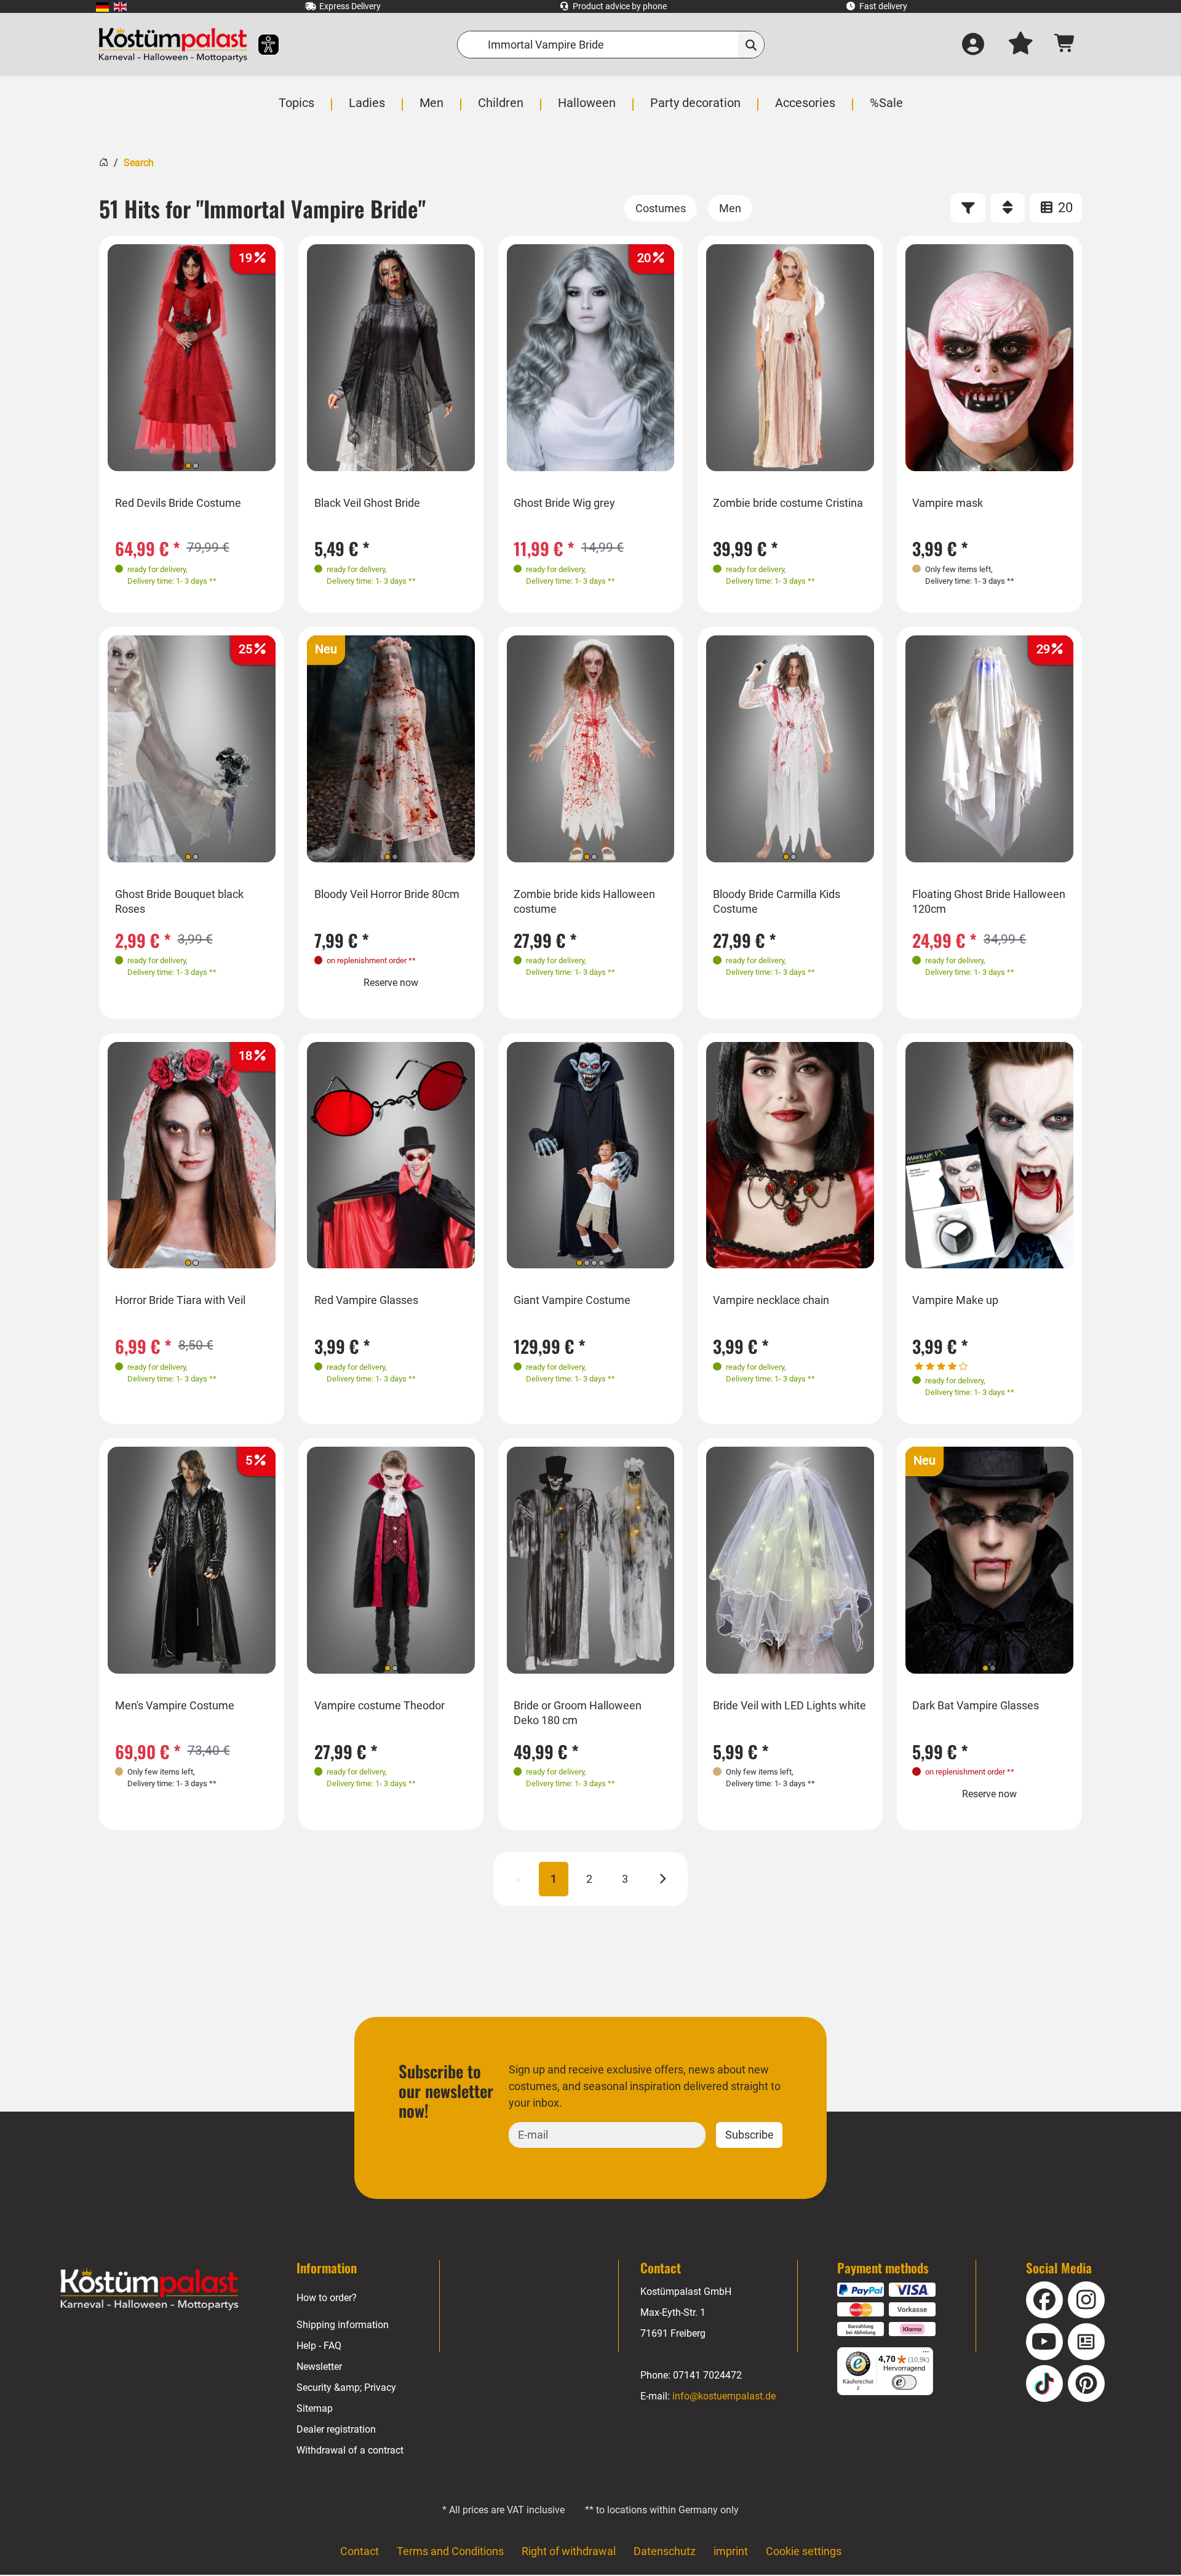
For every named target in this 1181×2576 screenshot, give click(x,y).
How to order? (327, 2298)
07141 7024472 (707, 2375)
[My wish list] (1020, 45)
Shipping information (343, 2325)
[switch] (904, 2382)
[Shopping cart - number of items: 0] (1065, 45)
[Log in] (973, 45)
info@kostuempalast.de (724, 2396)
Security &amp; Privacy (346, 2387)
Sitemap (315, 2408)
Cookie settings (804, 2551)
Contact (360, 2551)
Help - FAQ (319, 2346)
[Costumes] (661, 208)
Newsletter (319, 2367)
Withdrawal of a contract (350, 2450)
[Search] (751, 45)
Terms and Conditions (450, 2551)
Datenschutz (665, 2551)
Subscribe (750, 2135)
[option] (192, 358)
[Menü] (926, 2355)
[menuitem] (102, 6)
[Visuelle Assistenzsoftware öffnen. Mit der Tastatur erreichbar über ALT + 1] (260, 45)
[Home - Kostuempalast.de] (149, 2289)
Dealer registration (336, 2429)
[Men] (730, 208)
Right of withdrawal (569, 2551)
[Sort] (1008, 208)
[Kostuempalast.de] (173, 45)
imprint (731, 2551)
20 (1064, 208)
